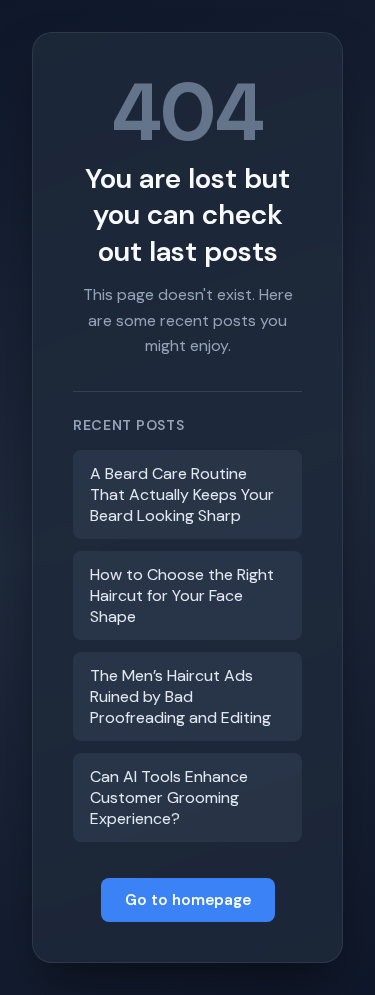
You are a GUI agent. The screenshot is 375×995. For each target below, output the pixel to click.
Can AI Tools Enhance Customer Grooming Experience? (169, 797)
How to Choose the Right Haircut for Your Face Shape (182, 595)
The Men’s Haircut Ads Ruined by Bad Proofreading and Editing (180, 696)
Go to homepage (188, 900)
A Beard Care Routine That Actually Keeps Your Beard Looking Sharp (182, 494)
